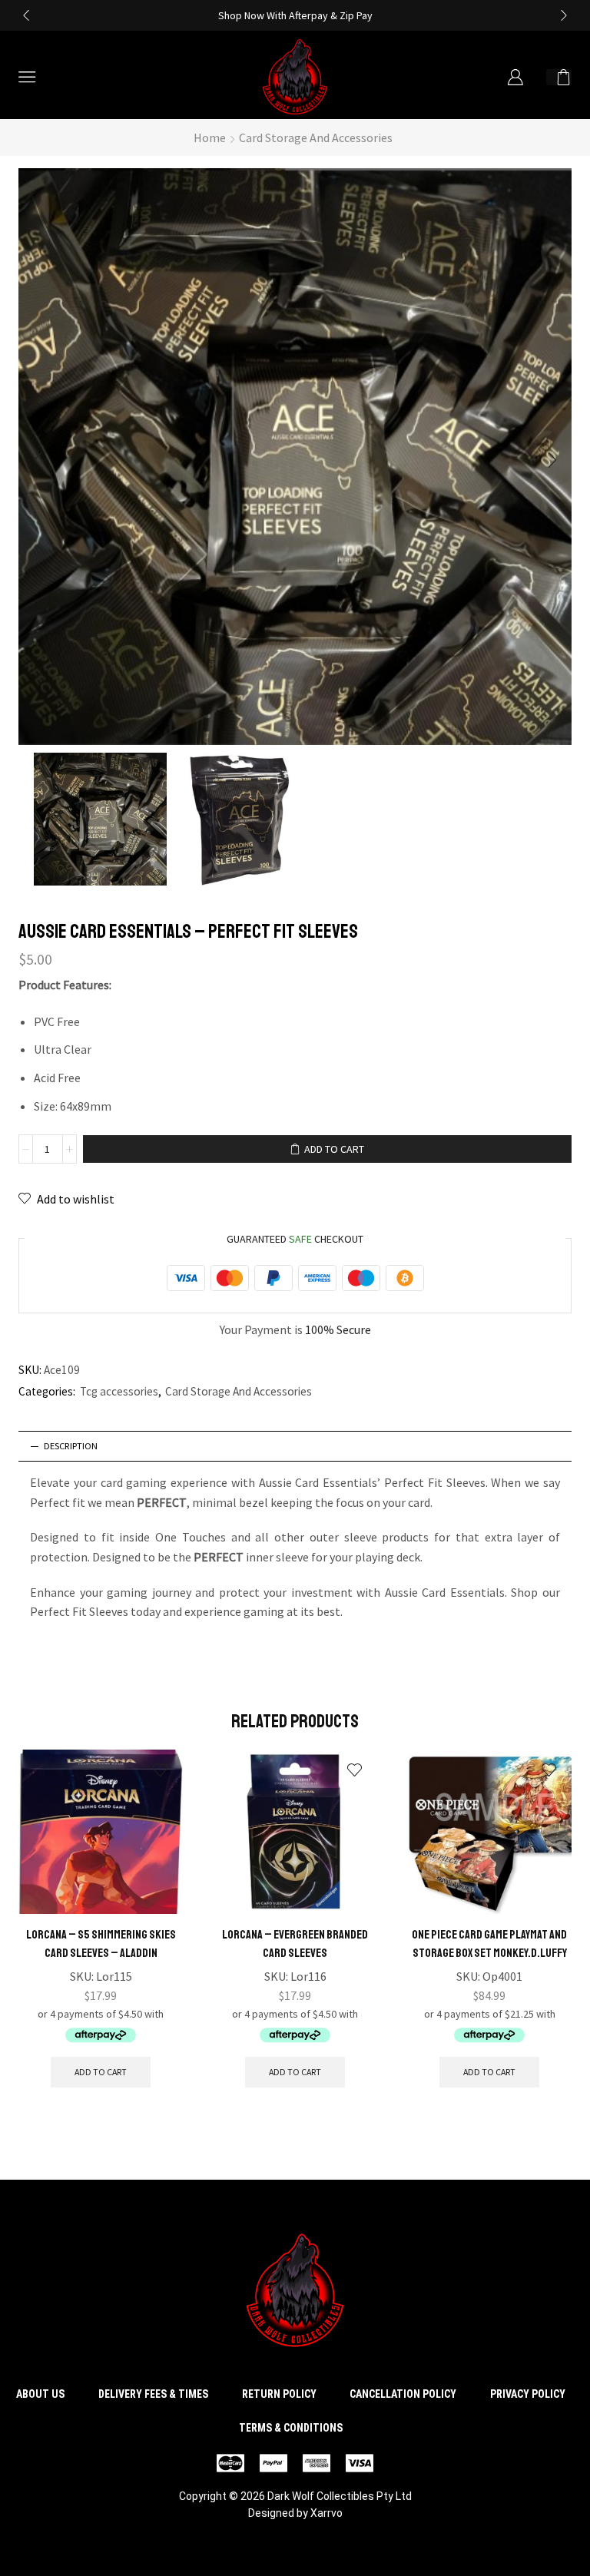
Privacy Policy (528, 2394)
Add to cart (334, 1149)
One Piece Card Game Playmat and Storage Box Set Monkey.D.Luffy (489, 1944)
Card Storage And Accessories (316, 137)
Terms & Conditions (291, 2428)
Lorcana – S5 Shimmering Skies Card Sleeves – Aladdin (101, 1944)
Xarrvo (326, 2513)
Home (210, 137)
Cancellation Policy (403, 2394)
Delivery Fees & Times (153, 2394)
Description (71, 1446)
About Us (40, 2394)
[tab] (295, 1446)
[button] (26, 15)
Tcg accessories (119, 1391)
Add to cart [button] (101, 2072)
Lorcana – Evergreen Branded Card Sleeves (295, 1944)
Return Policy (279, 2394)
